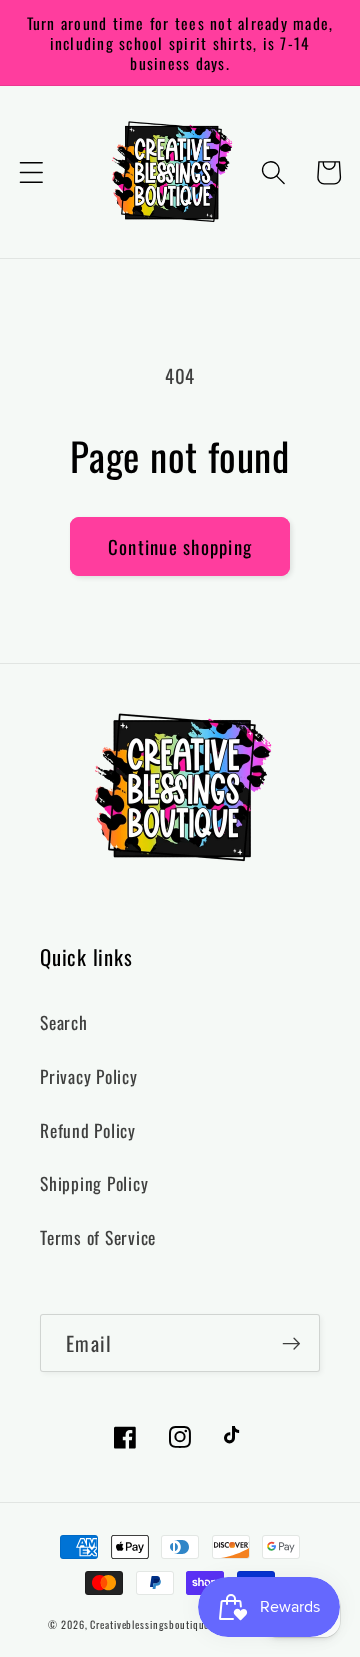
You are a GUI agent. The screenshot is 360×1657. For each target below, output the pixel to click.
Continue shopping (180, 546)
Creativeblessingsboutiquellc (155, 1624)
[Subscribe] (291, 1343)
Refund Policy (88, 1130)
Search (64, 1022)
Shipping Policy (94, 1183)
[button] (31, 172)
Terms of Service (98, 1237)
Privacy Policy (89, 1076)
